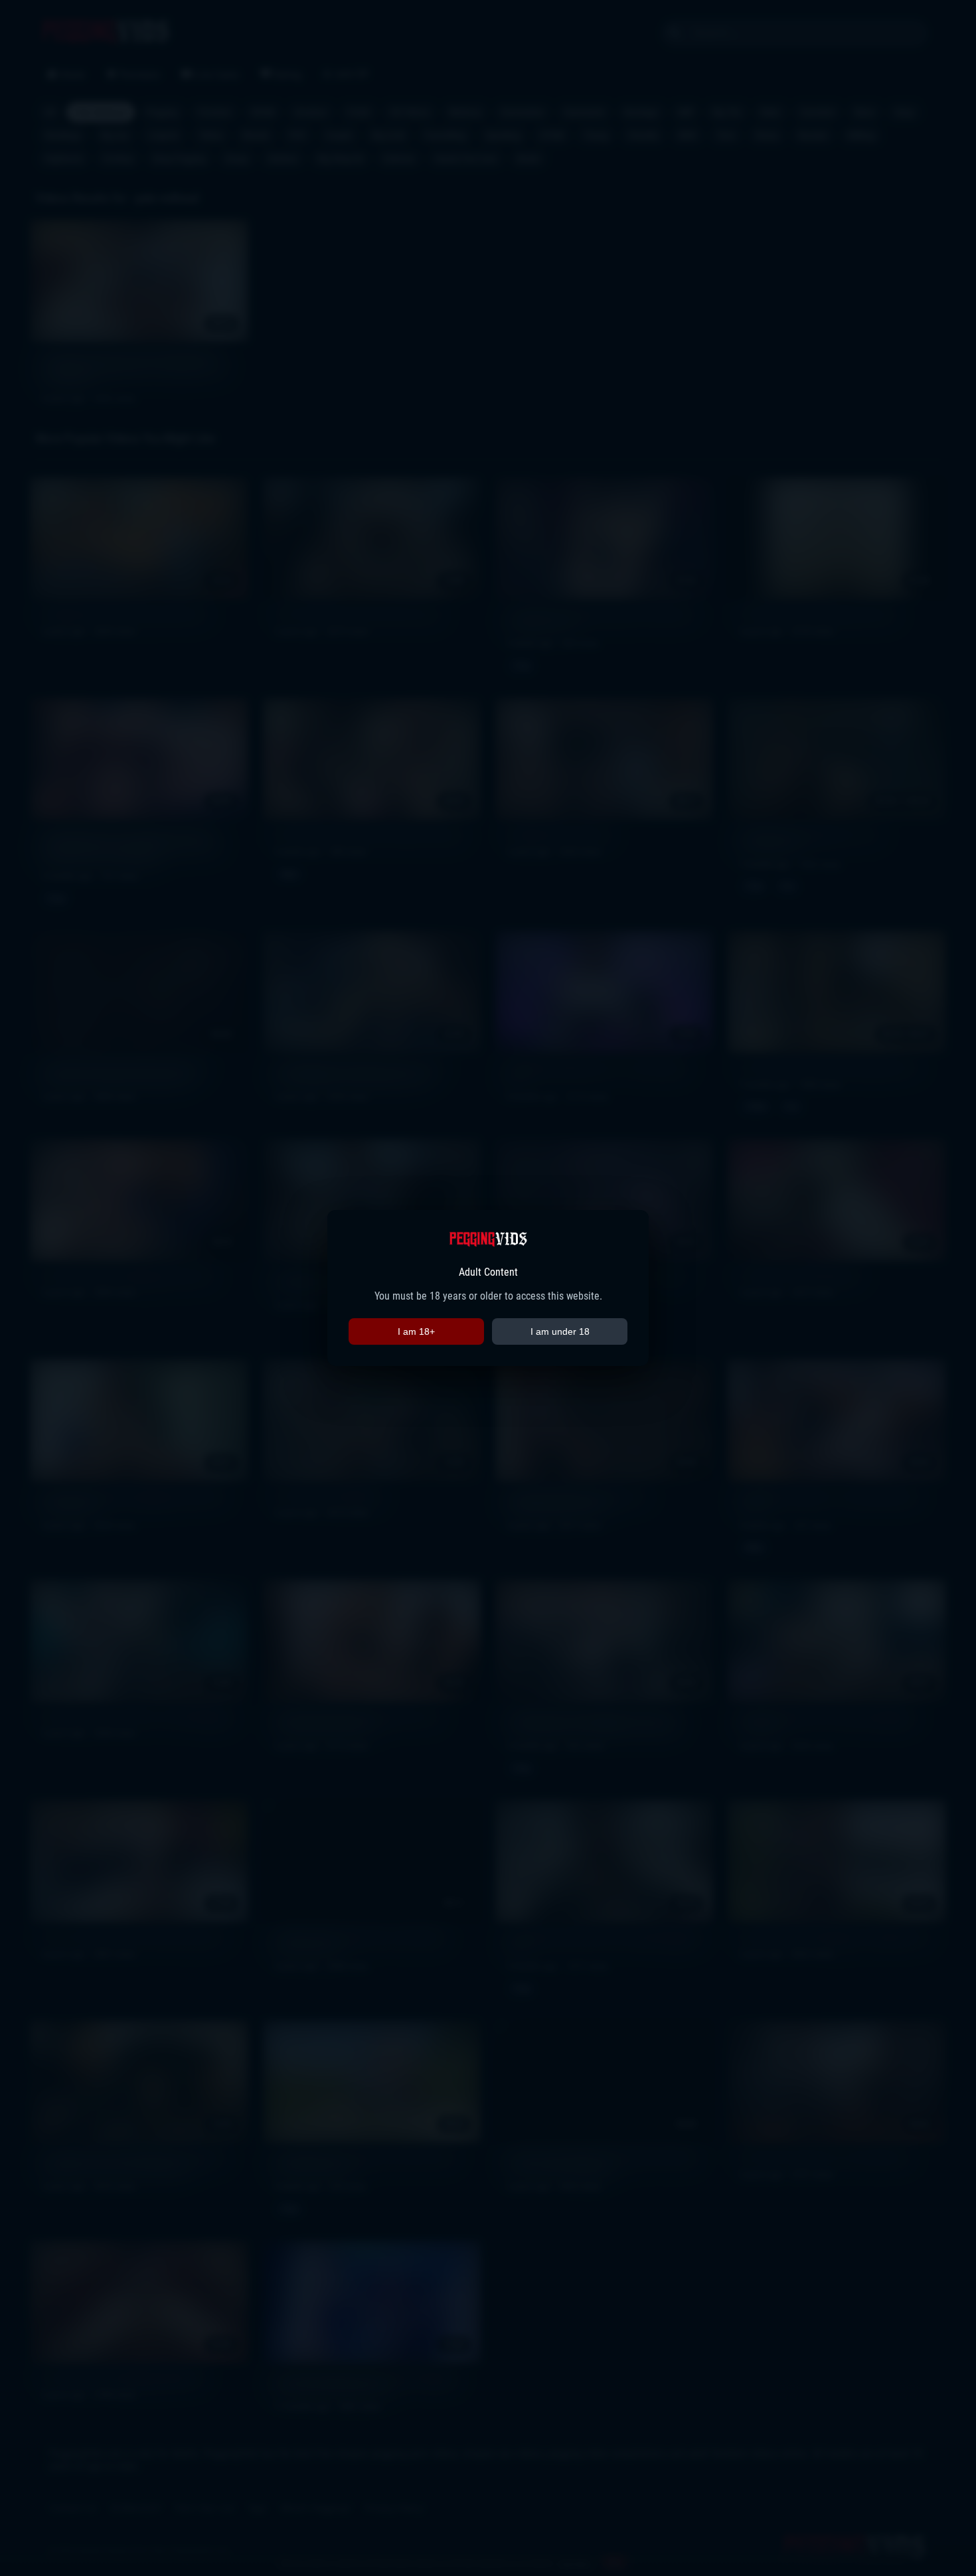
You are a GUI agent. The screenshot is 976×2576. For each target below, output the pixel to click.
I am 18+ (416, 1331)
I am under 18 (560, 1331)
